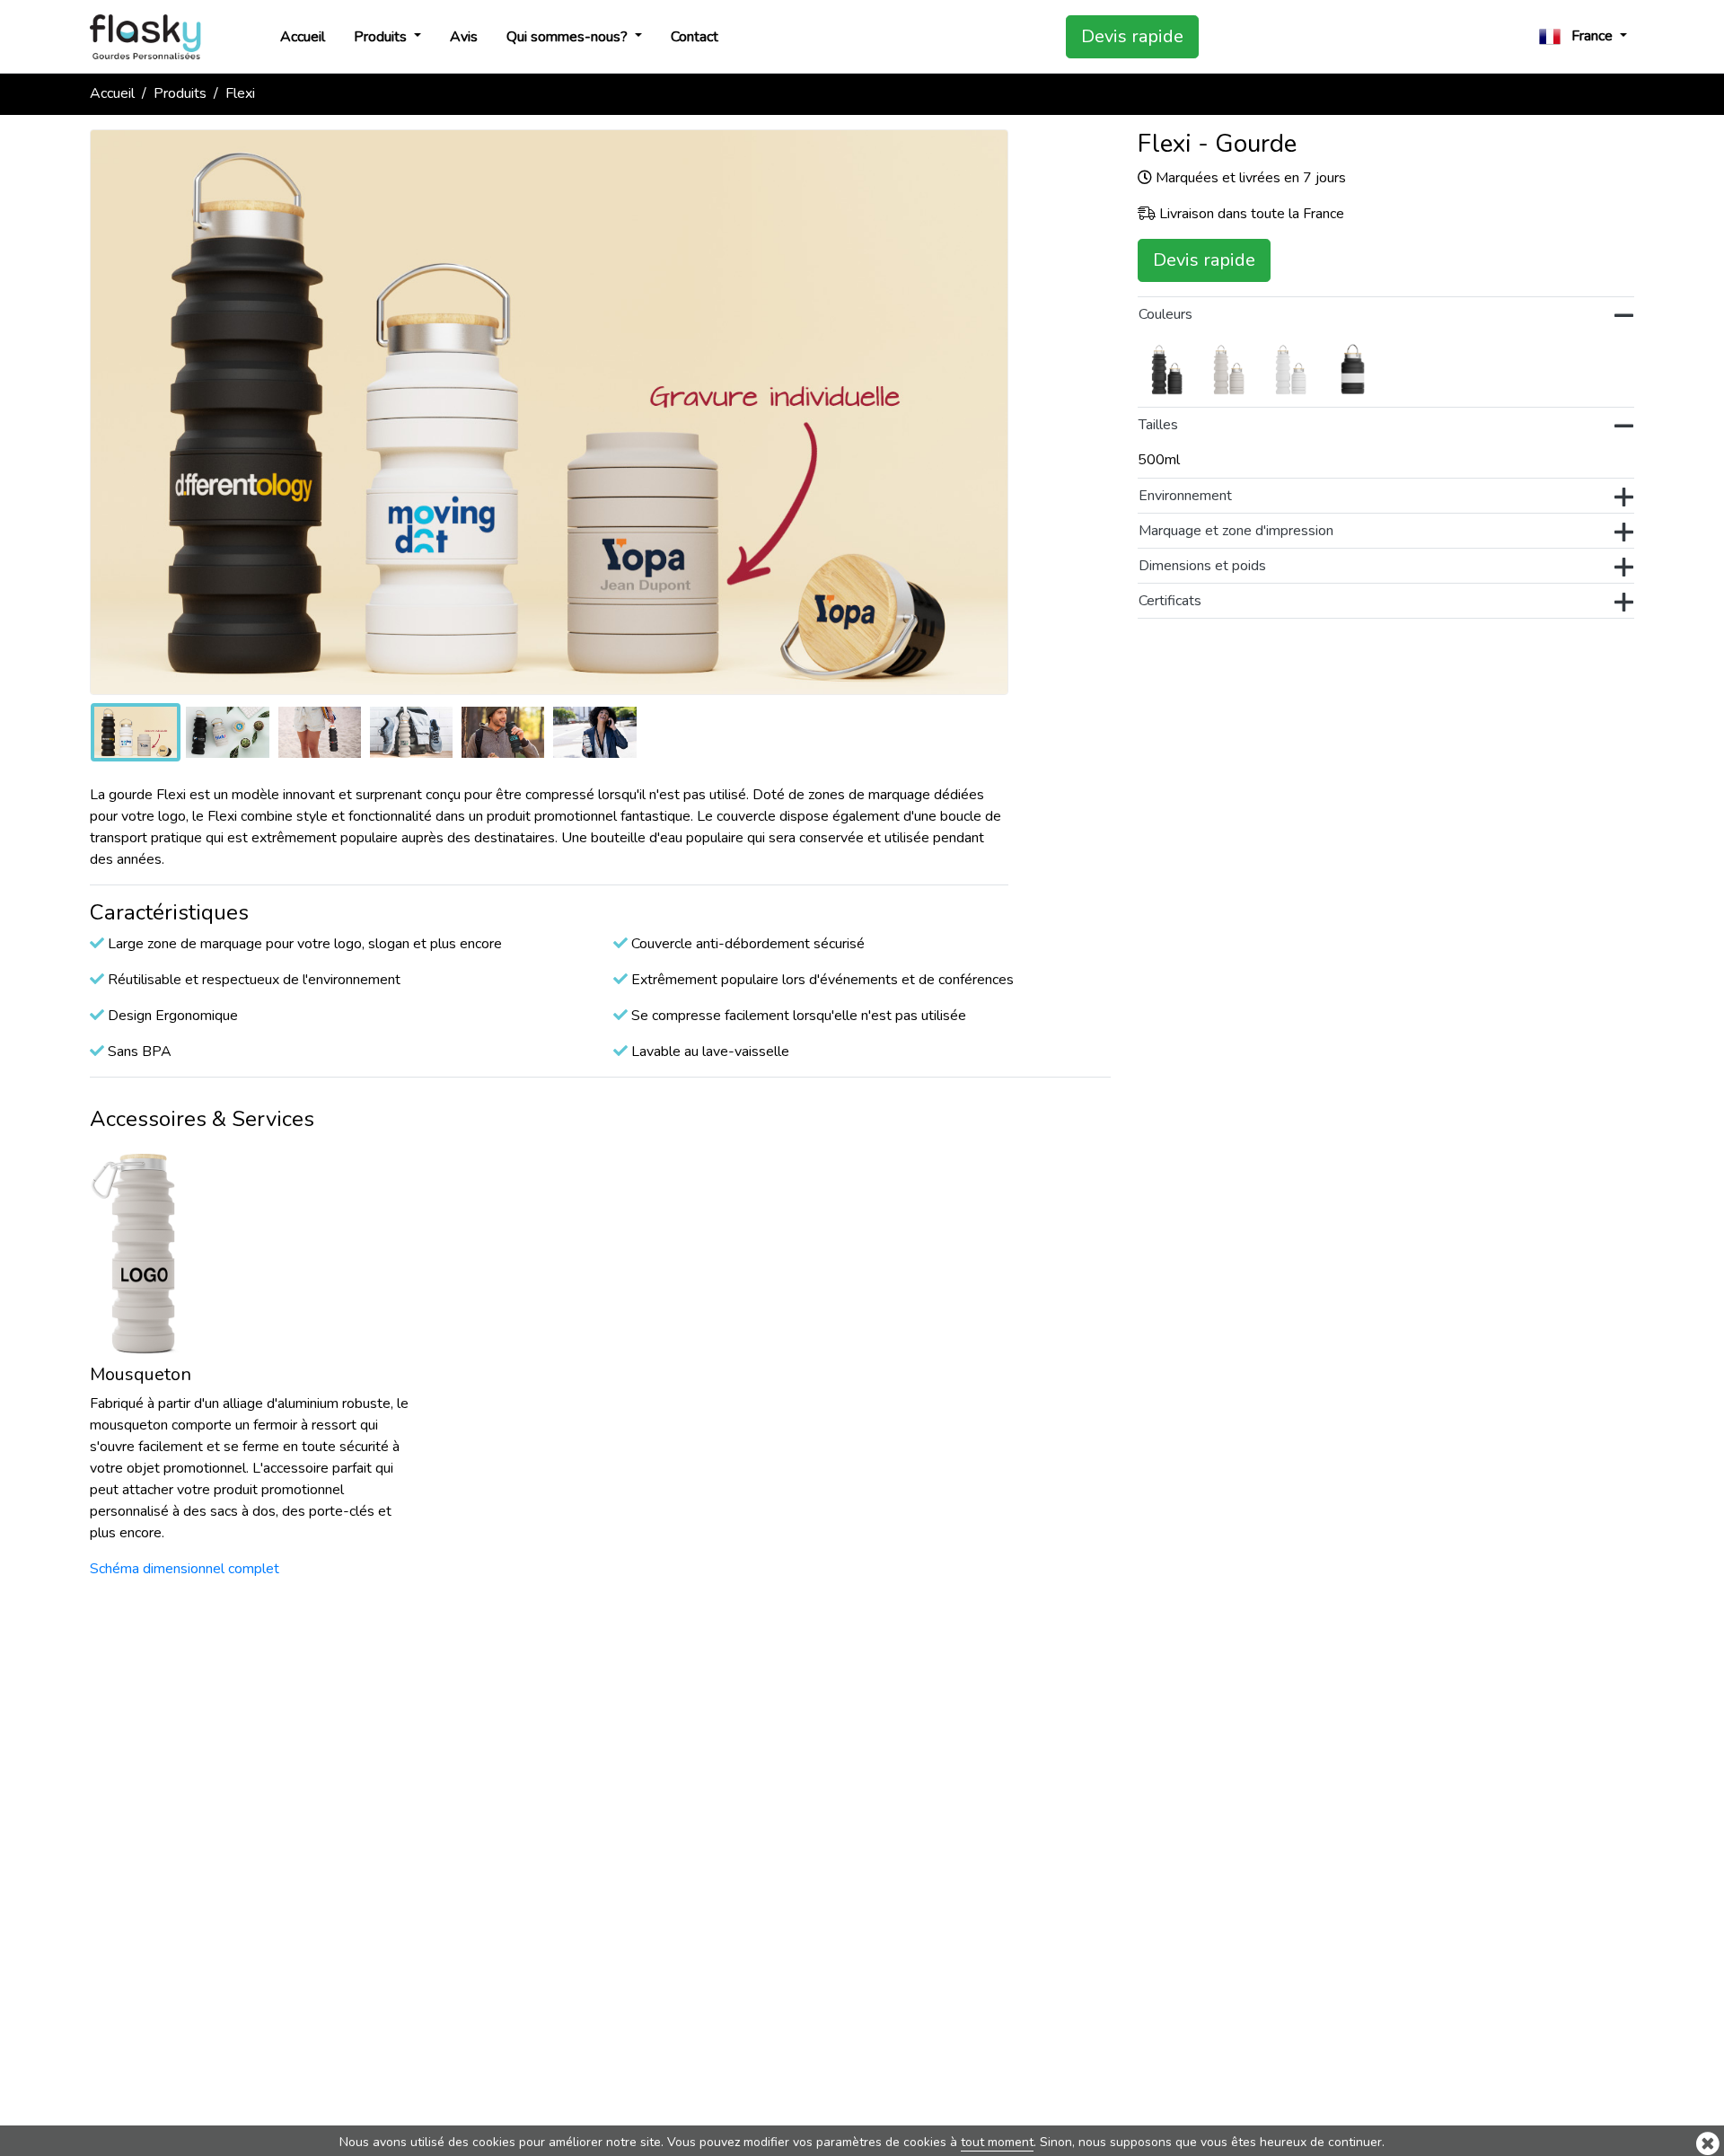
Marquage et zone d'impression (1236, 531)
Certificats (1170, 601)
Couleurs (1165, 314)
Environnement (1185, 496)
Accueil (303, 37)
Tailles (1158, 425)
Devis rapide (1132, 36)
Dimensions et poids (1202, 566)
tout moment (997, 2142)
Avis (464, 37)
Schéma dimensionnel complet (185, 1569)
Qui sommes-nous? (569, 37)
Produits (382, 37)
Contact (695, 37)
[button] (1583, 36)
